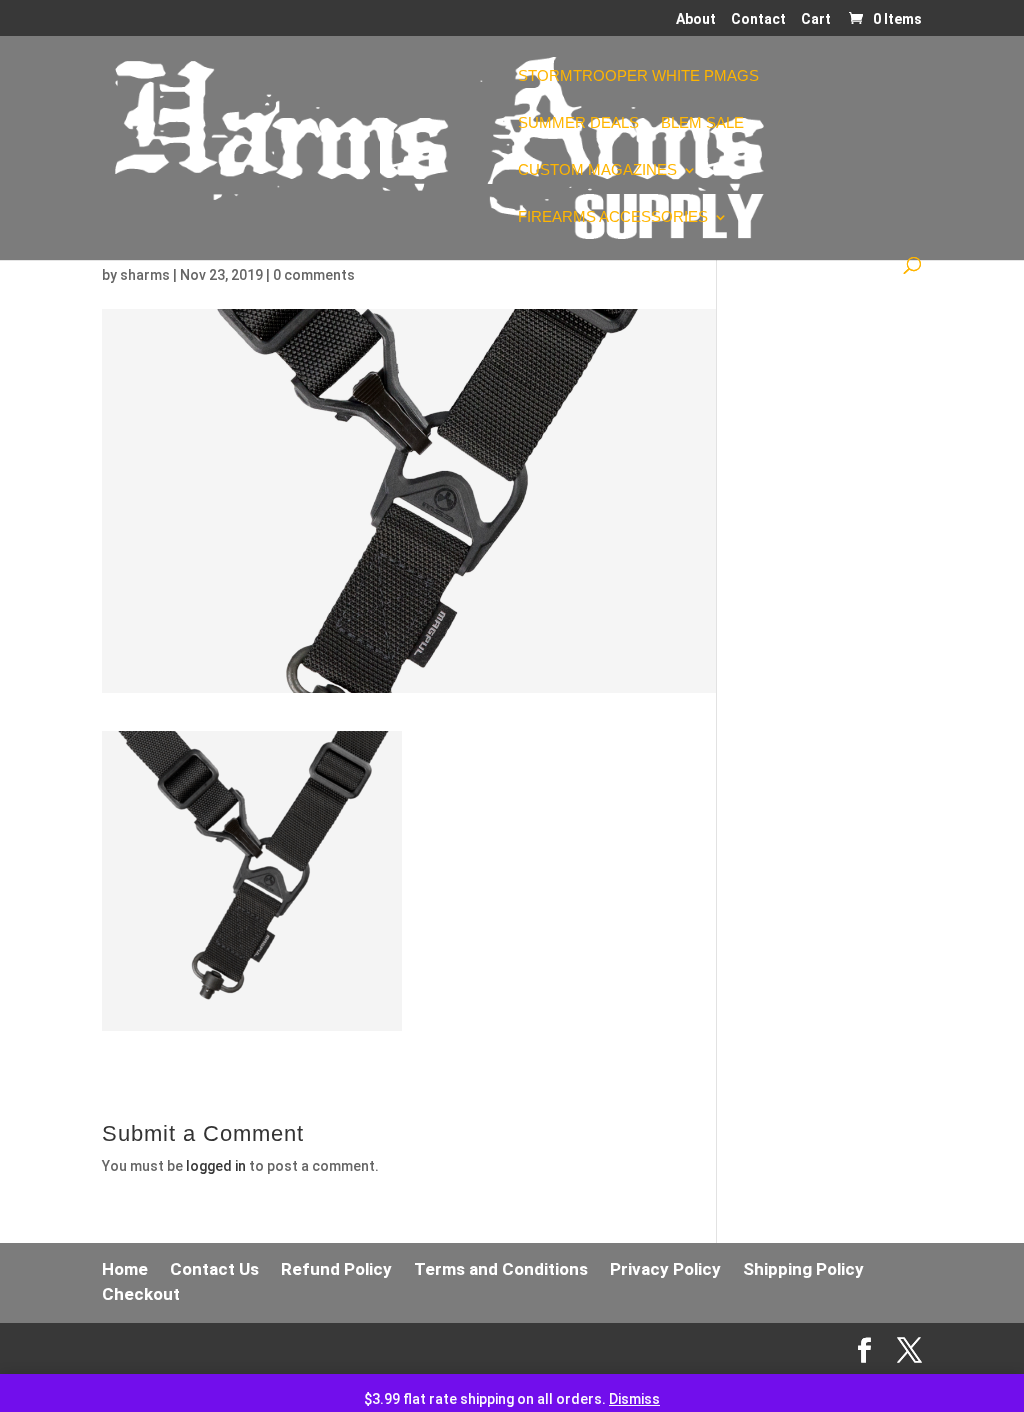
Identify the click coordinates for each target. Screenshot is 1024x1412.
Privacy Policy (665, 1269)
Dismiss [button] (634, 1399)
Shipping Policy (803, 1269)
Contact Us (214, 1269)
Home (125, 1269)
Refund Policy (336, 1269)
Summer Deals (578, 123)
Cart (816, 19)
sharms (145, 275)
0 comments (314, 275)
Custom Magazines (597, 170)
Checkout (141, 1294)
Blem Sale (702, 123)
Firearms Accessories (613, 217)
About (696, 19)
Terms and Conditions (501, 1269)
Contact (758, 19)
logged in (216, 1166)
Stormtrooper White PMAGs (638, 76)
